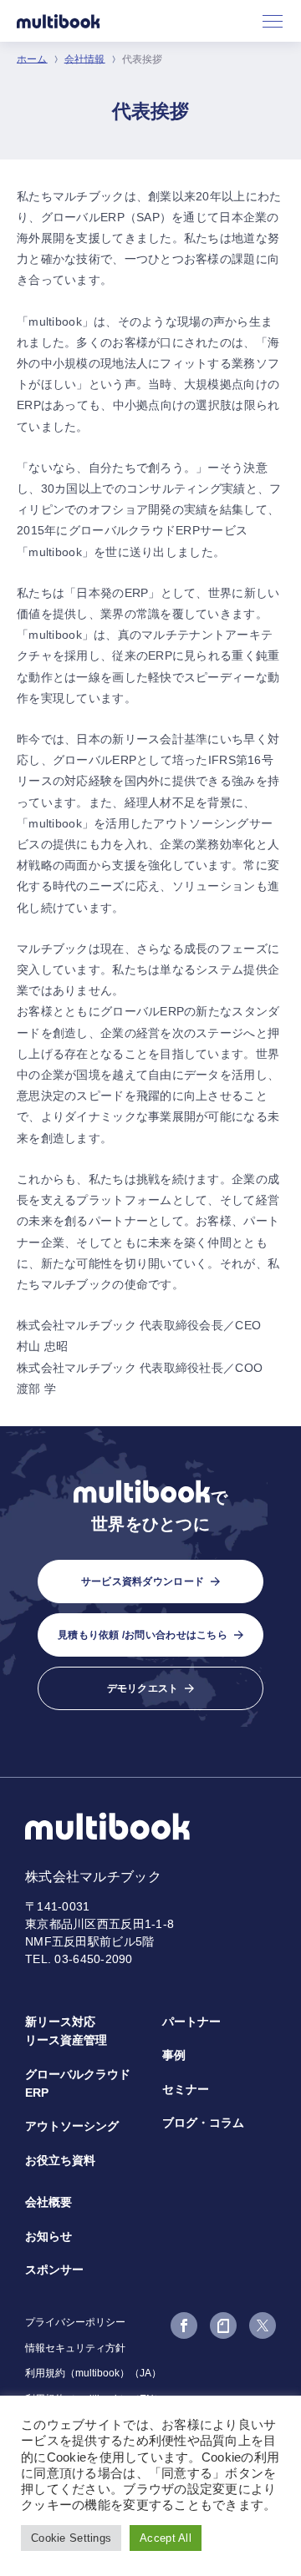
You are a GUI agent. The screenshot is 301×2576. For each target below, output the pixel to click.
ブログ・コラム (203, 2123)
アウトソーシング (72, 2126)
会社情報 (85, 59)
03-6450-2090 (93, 1959)
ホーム (32, 59)
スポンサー (54, 2270)
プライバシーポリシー (75, 2322)
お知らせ (48, 2236)
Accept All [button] (166, 2538)
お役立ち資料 (60, 2160)
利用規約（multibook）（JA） (93, 2373)
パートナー (191, 2022)
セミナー (186, 2089)
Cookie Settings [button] (71, 2538)
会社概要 (48, 2202)
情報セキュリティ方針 (75, 2348)
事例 (174, 2055)
